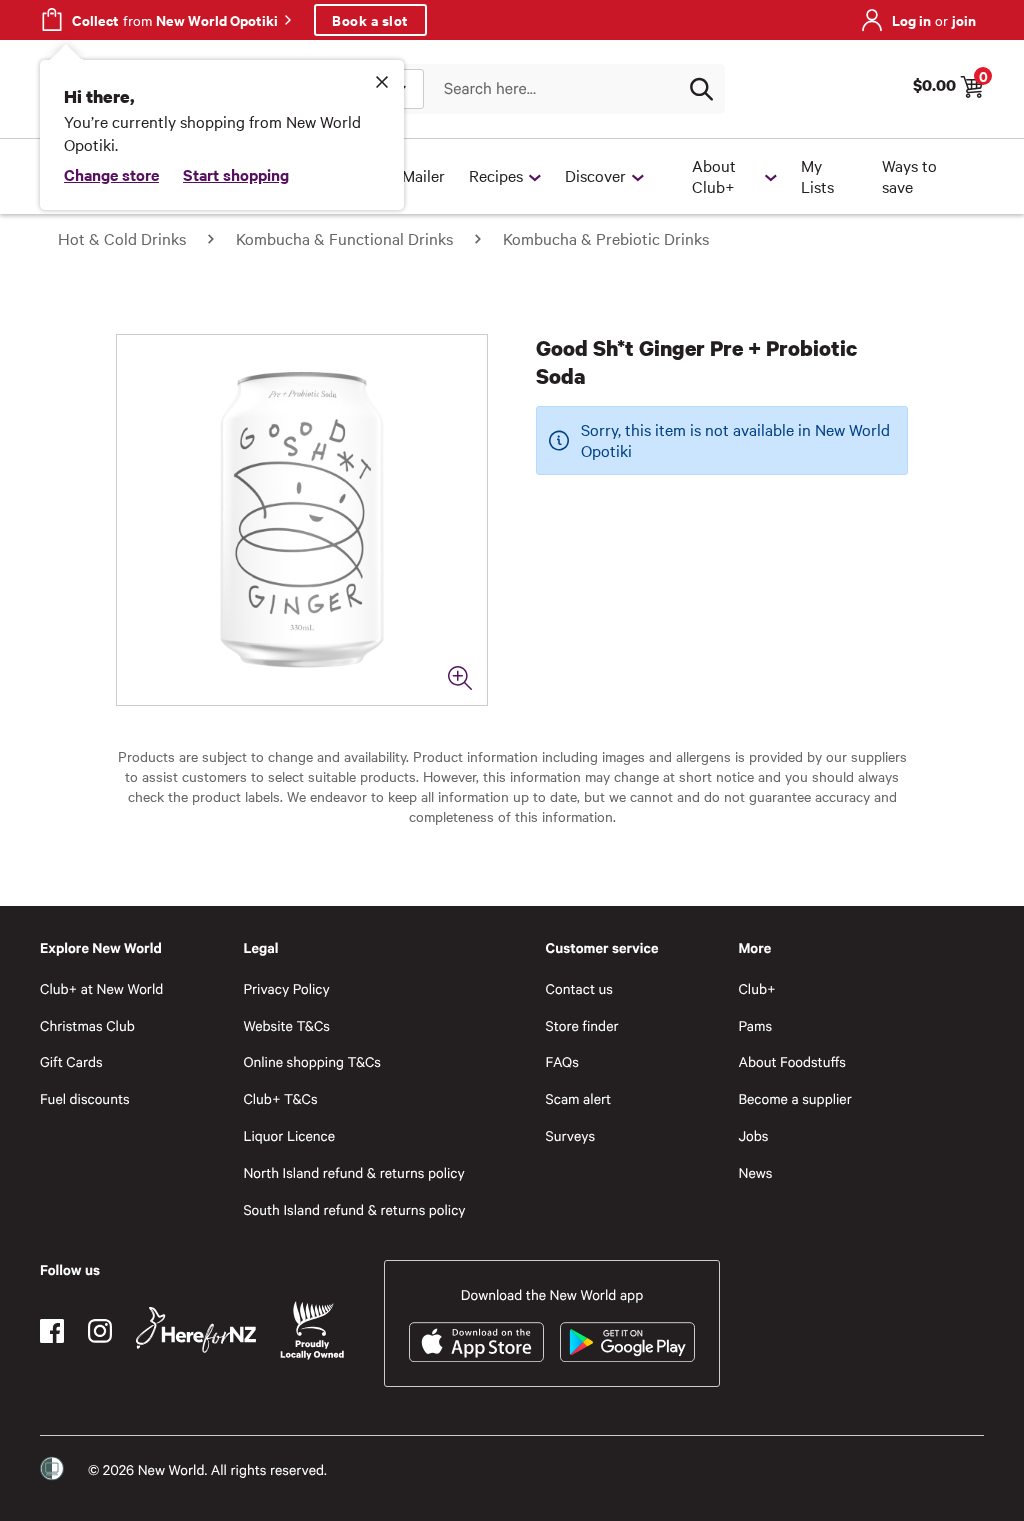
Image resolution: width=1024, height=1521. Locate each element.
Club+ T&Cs (280, 1098)
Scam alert (579, 1098)
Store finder (582, 1025)
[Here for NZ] (196, 1330)
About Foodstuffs (792, 1061)
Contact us (579, 988)
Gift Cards (71, 1061)
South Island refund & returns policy (354, 1209)
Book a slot (370, 19)
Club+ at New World (101, 988)
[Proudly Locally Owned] (312, 1330)
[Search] (701, 89)
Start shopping (236, 174)
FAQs (562, 1061)
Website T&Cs (286, 1025)
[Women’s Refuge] (52, 1469)
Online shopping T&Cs (312, 1061)
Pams (755, 1025)
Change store (111, 174)
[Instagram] (100, 1331)
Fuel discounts (85, 1098)
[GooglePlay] (627, 1342)
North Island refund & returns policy (353, 1172)
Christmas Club (87, 1025)
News (755, 1172)
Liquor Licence (289, 1135)
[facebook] (52, 1331)
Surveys (571, 1135)
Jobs (753, 1135)
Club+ (756, 988)
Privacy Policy (286, 988)
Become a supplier (794, 1098)
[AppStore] (476, 1342)
